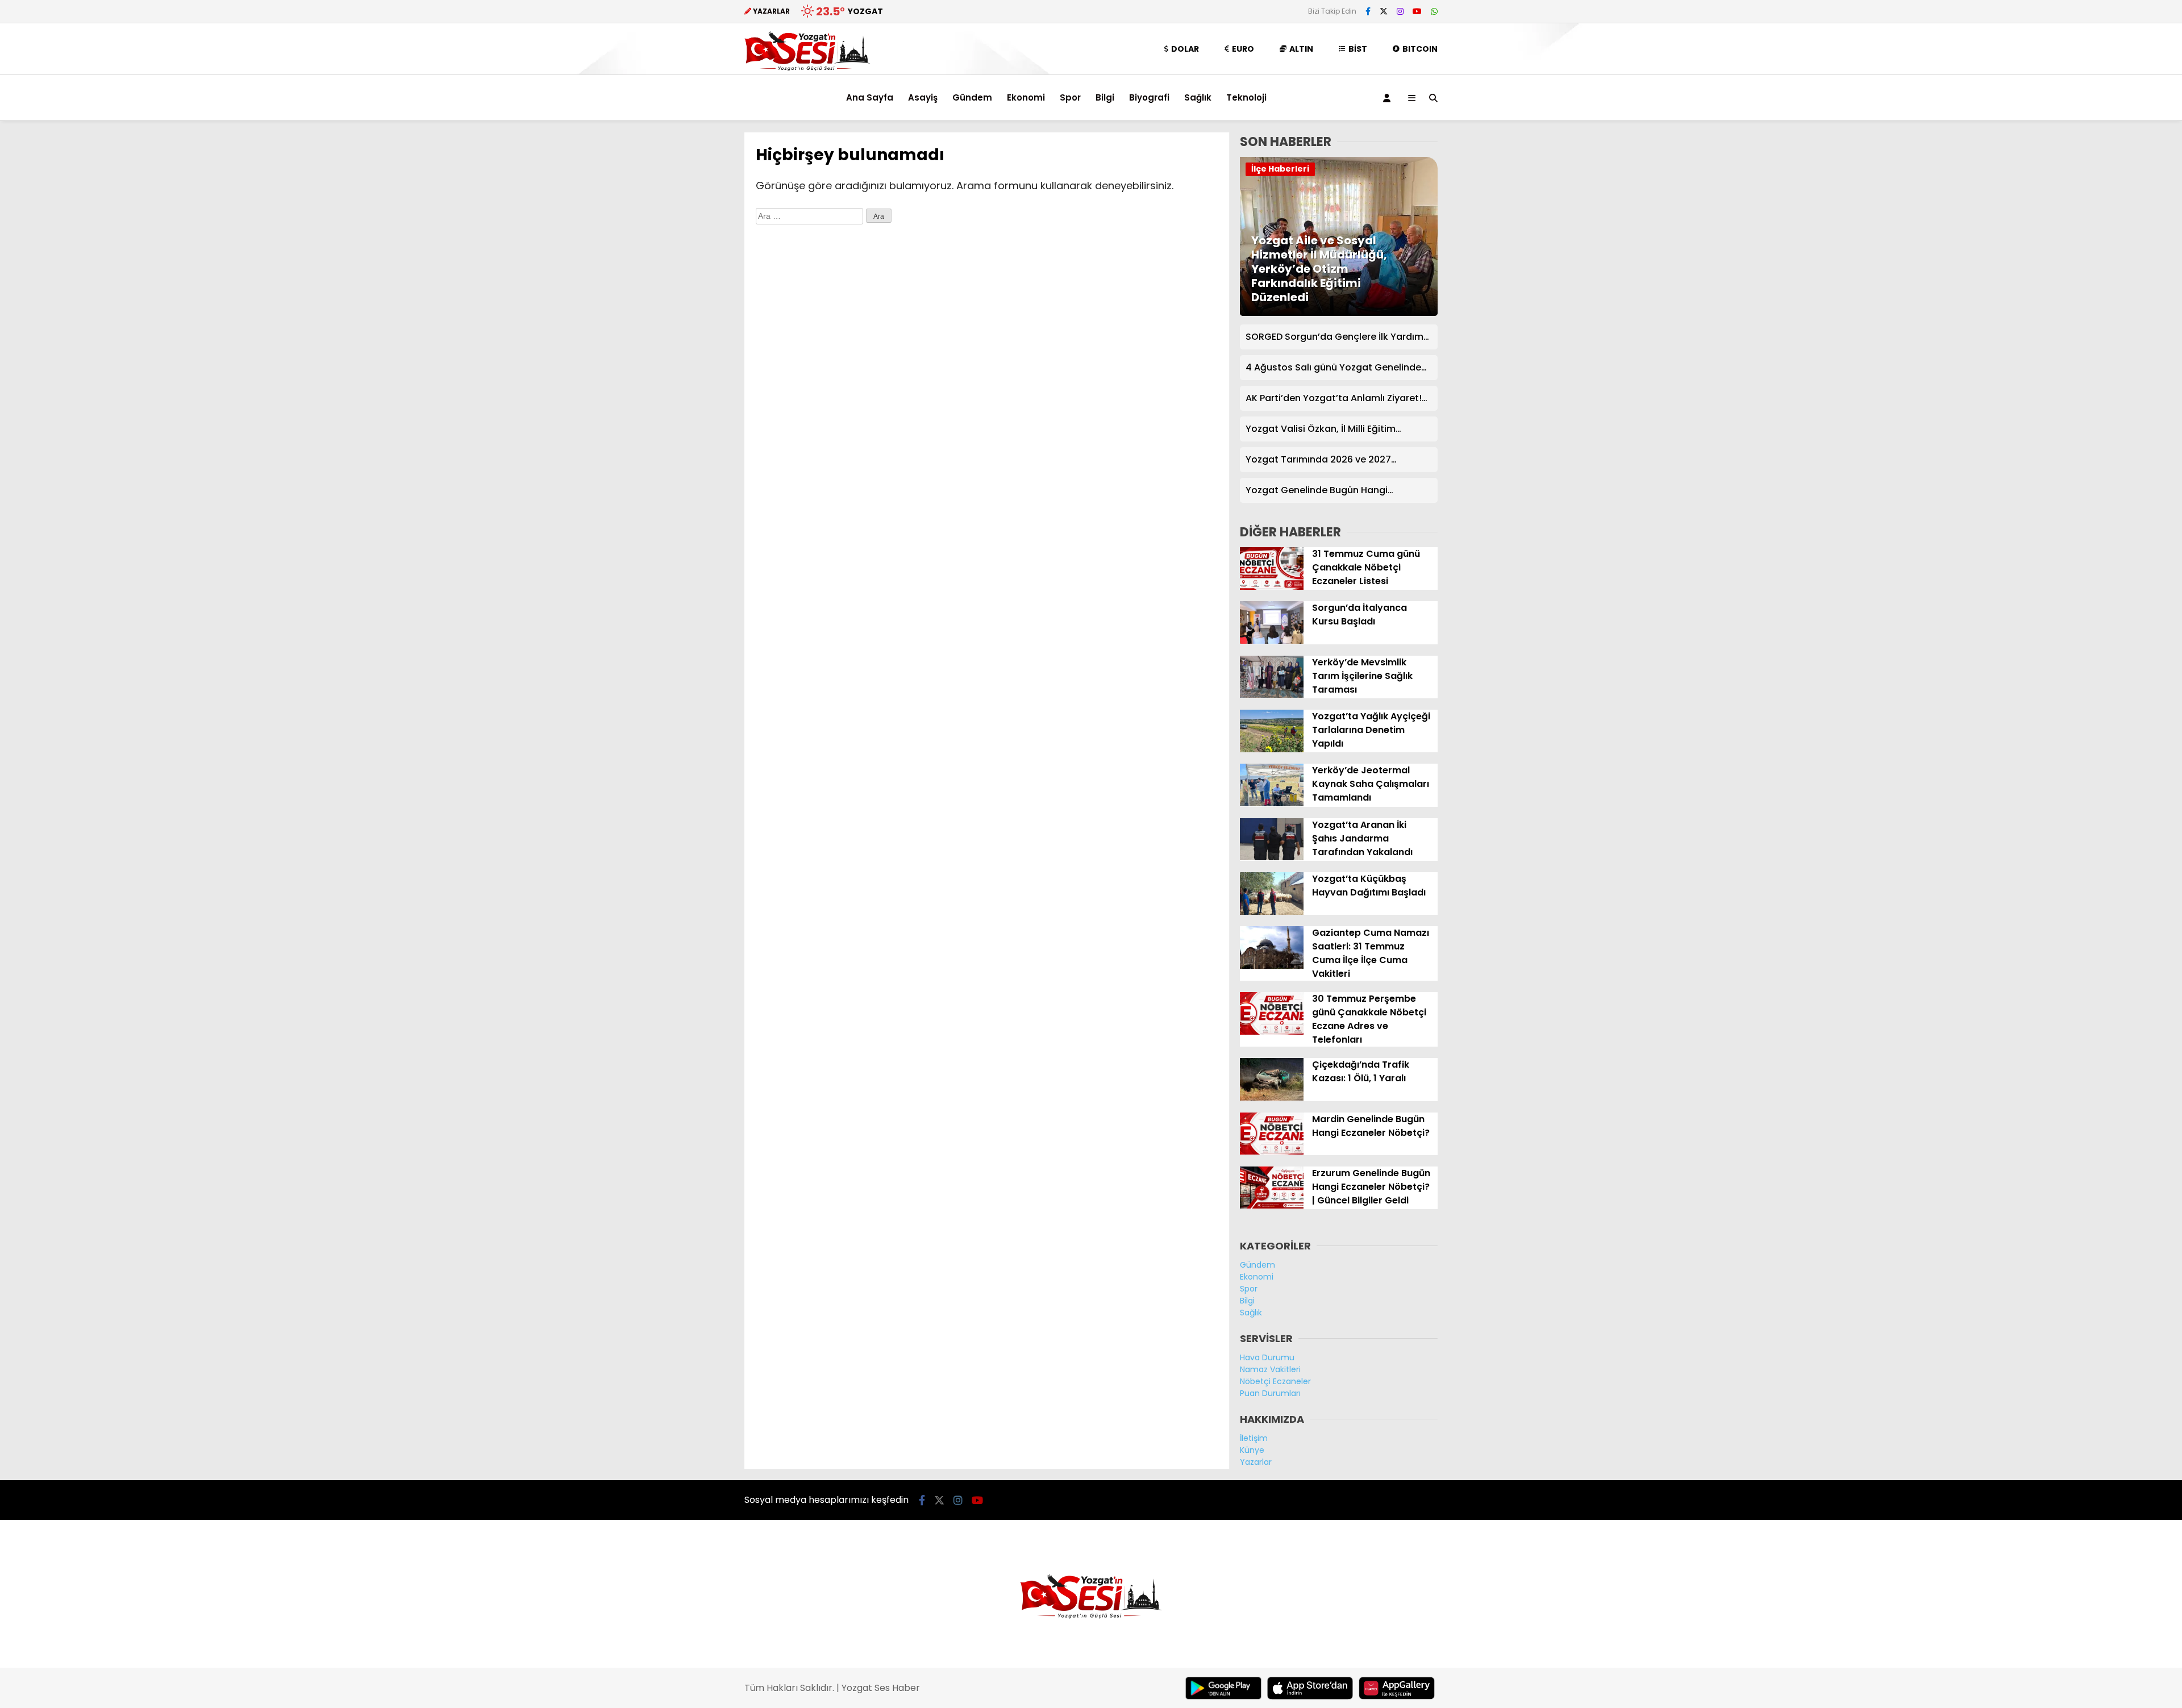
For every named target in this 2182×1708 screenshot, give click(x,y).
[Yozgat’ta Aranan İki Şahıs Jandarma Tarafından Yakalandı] (1272, 857)
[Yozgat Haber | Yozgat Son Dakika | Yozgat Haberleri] (807, 69)
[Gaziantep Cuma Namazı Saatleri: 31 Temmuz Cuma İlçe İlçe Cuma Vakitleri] (1272, 966)
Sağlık (1198, 97)
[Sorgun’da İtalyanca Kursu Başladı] (1272, 641)
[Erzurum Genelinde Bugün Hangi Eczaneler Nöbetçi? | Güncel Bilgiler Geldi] (1272, 1206)
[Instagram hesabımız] (1400, 11)
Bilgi (1105, 97)
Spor (1070, 97)
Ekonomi (1026, 97)
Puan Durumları (1270, 1393)
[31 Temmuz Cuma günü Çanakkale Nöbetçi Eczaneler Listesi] (1272, 587)
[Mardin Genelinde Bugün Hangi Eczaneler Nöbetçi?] (1272, 1152)
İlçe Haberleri (1280, 169)
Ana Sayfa (870, 97)
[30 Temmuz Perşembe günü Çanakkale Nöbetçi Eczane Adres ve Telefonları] (1272, 1032)
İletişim (1254, 1438)
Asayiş (923, 97)
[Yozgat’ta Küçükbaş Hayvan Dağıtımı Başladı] (1272, 912)
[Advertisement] (688, 303)
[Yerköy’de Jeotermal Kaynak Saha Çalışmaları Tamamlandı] (1272, 803)
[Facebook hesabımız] (1368, 11)
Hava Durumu (1267, 1357)
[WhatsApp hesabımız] (1434, 11)
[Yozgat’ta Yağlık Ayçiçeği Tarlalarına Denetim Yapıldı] (1272, 749)
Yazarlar (1256, 1462)
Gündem (972, 97)
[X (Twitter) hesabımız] (1384, 11)
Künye (1252, 1450)
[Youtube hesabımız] (1417, 11)
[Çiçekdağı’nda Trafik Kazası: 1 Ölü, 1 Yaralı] (1272, 1098)
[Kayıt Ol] (1389, 98)
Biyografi (1149, 97)
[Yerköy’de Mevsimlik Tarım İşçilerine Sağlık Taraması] (1272, 695)
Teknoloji (1246, 97)
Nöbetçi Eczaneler (1275, 1381)
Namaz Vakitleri (1270, 1369)
